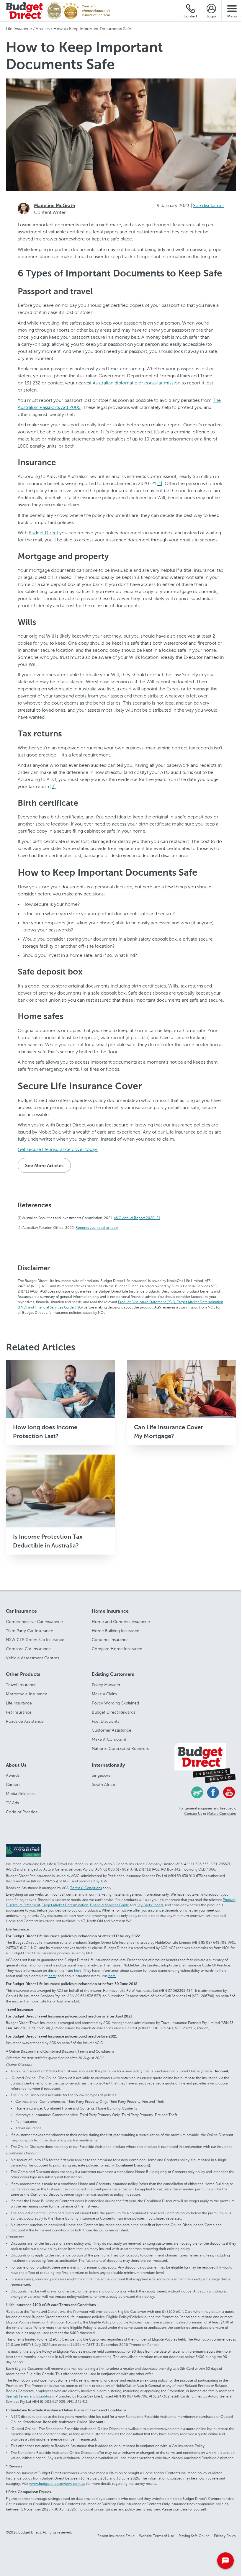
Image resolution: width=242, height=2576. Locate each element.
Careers (13, 1784)
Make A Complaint (109, 1739)
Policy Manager (106, 1685)
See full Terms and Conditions (30, 2396)
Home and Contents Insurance (121, 1622)
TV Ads (12, 1803)
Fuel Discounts (106, 1721)
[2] (53, 786)
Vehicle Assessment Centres (32, 1658)
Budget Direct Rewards (113, 1712)
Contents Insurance (110, 1640)
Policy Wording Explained (115, 1703)
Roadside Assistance (25, 1721)
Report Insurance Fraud (116, 2536)
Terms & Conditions (86, 1888)
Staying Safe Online (194, 2536)
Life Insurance (19, 29)
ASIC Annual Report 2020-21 (137, 1218)
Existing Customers (113, 1675)
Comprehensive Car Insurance (34, 1622)
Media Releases (20, 1794)
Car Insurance (21, 1612)
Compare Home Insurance (117, 1649)
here (78, 1971)
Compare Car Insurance (28, 1649)
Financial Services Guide (109, 1905)
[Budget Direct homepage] (24, 11)
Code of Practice (22, 1812)
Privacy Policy (225, 2536)
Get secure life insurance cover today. (58, 1149)
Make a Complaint (222, 1814)
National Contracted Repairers (120, 1748)
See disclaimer (209, 205)
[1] (160, 483)
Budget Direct (43, 533)
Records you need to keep (97, 1227)
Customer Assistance (112, 1730)
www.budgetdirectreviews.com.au (57, 2484)
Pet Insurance (19, 1712)
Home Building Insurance (116, 1631)
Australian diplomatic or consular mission (136, 383)
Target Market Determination (65, 1905)
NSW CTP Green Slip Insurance (35, 1640)
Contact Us (193, 1814)
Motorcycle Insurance (27, 1694)
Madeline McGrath (55, 206)
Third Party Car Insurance (30, 1631)
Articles (43, 29)
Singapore (101, 1776)
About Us (16, 1766)
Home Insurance (110, 1612)
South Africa (103, 1784)
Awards (13, 1776)
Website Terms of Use (157, 2536)
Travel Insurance (21, 1685)
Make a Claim (104, 1694)
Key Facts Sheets (150, 1905)
